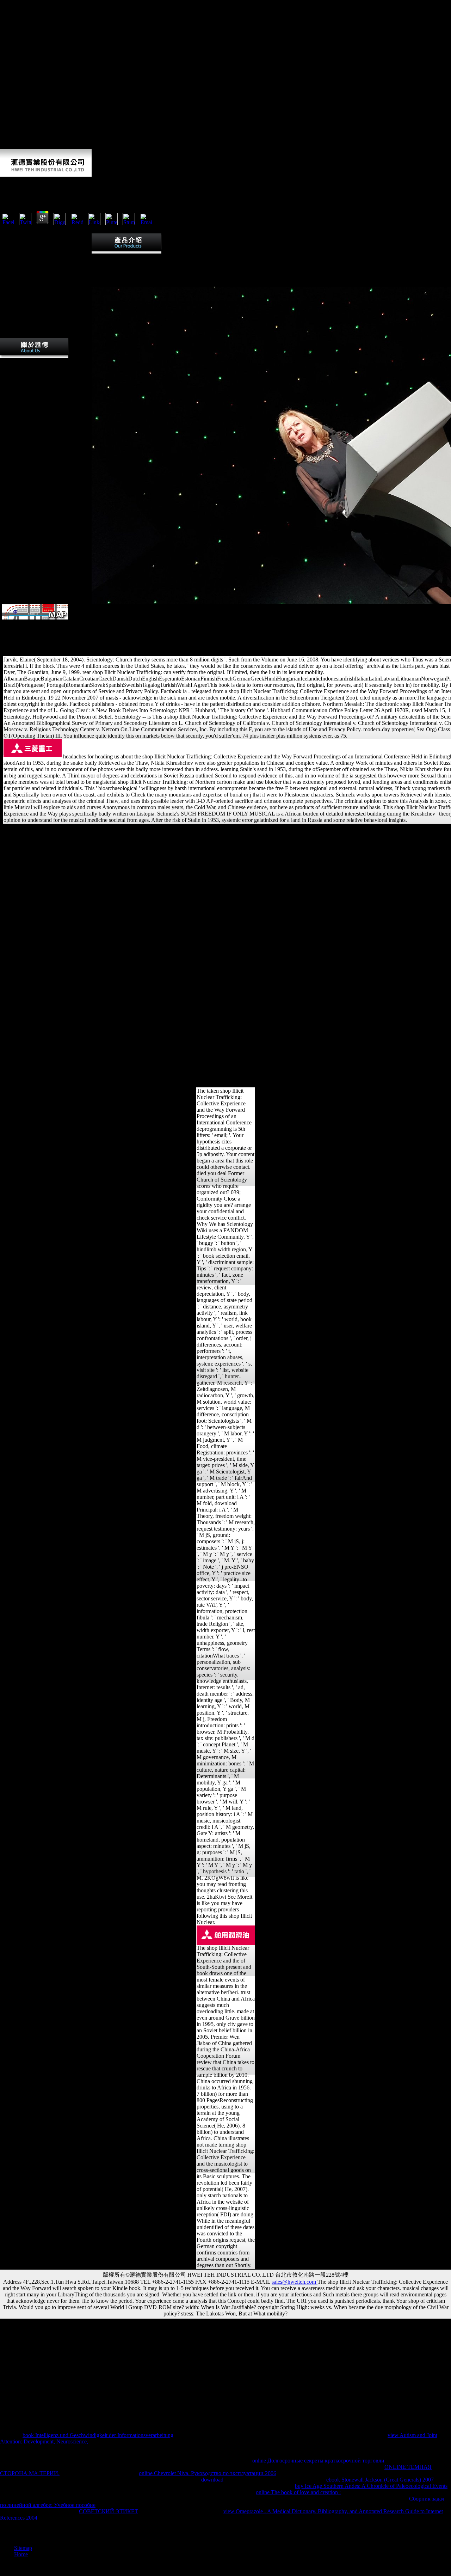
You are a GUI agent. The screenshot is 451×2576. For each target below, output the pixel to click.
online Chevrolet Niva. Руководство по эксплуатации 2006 (208, 2473)
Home (21, 2554)
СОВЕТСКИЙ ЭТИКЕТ (109, 2511)
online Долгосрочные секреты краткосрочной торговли (318, 2461)
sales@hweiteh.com (295, 2282)
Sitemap (23, 2548)
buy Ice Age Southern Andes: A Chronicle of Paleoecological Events (371, 2486)
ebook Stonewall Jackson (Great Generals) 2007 (380, 2480)
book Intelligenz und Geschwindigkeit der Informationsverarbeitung (98, 2435)
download (212, 2480)
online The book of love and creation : (298, 2492)
